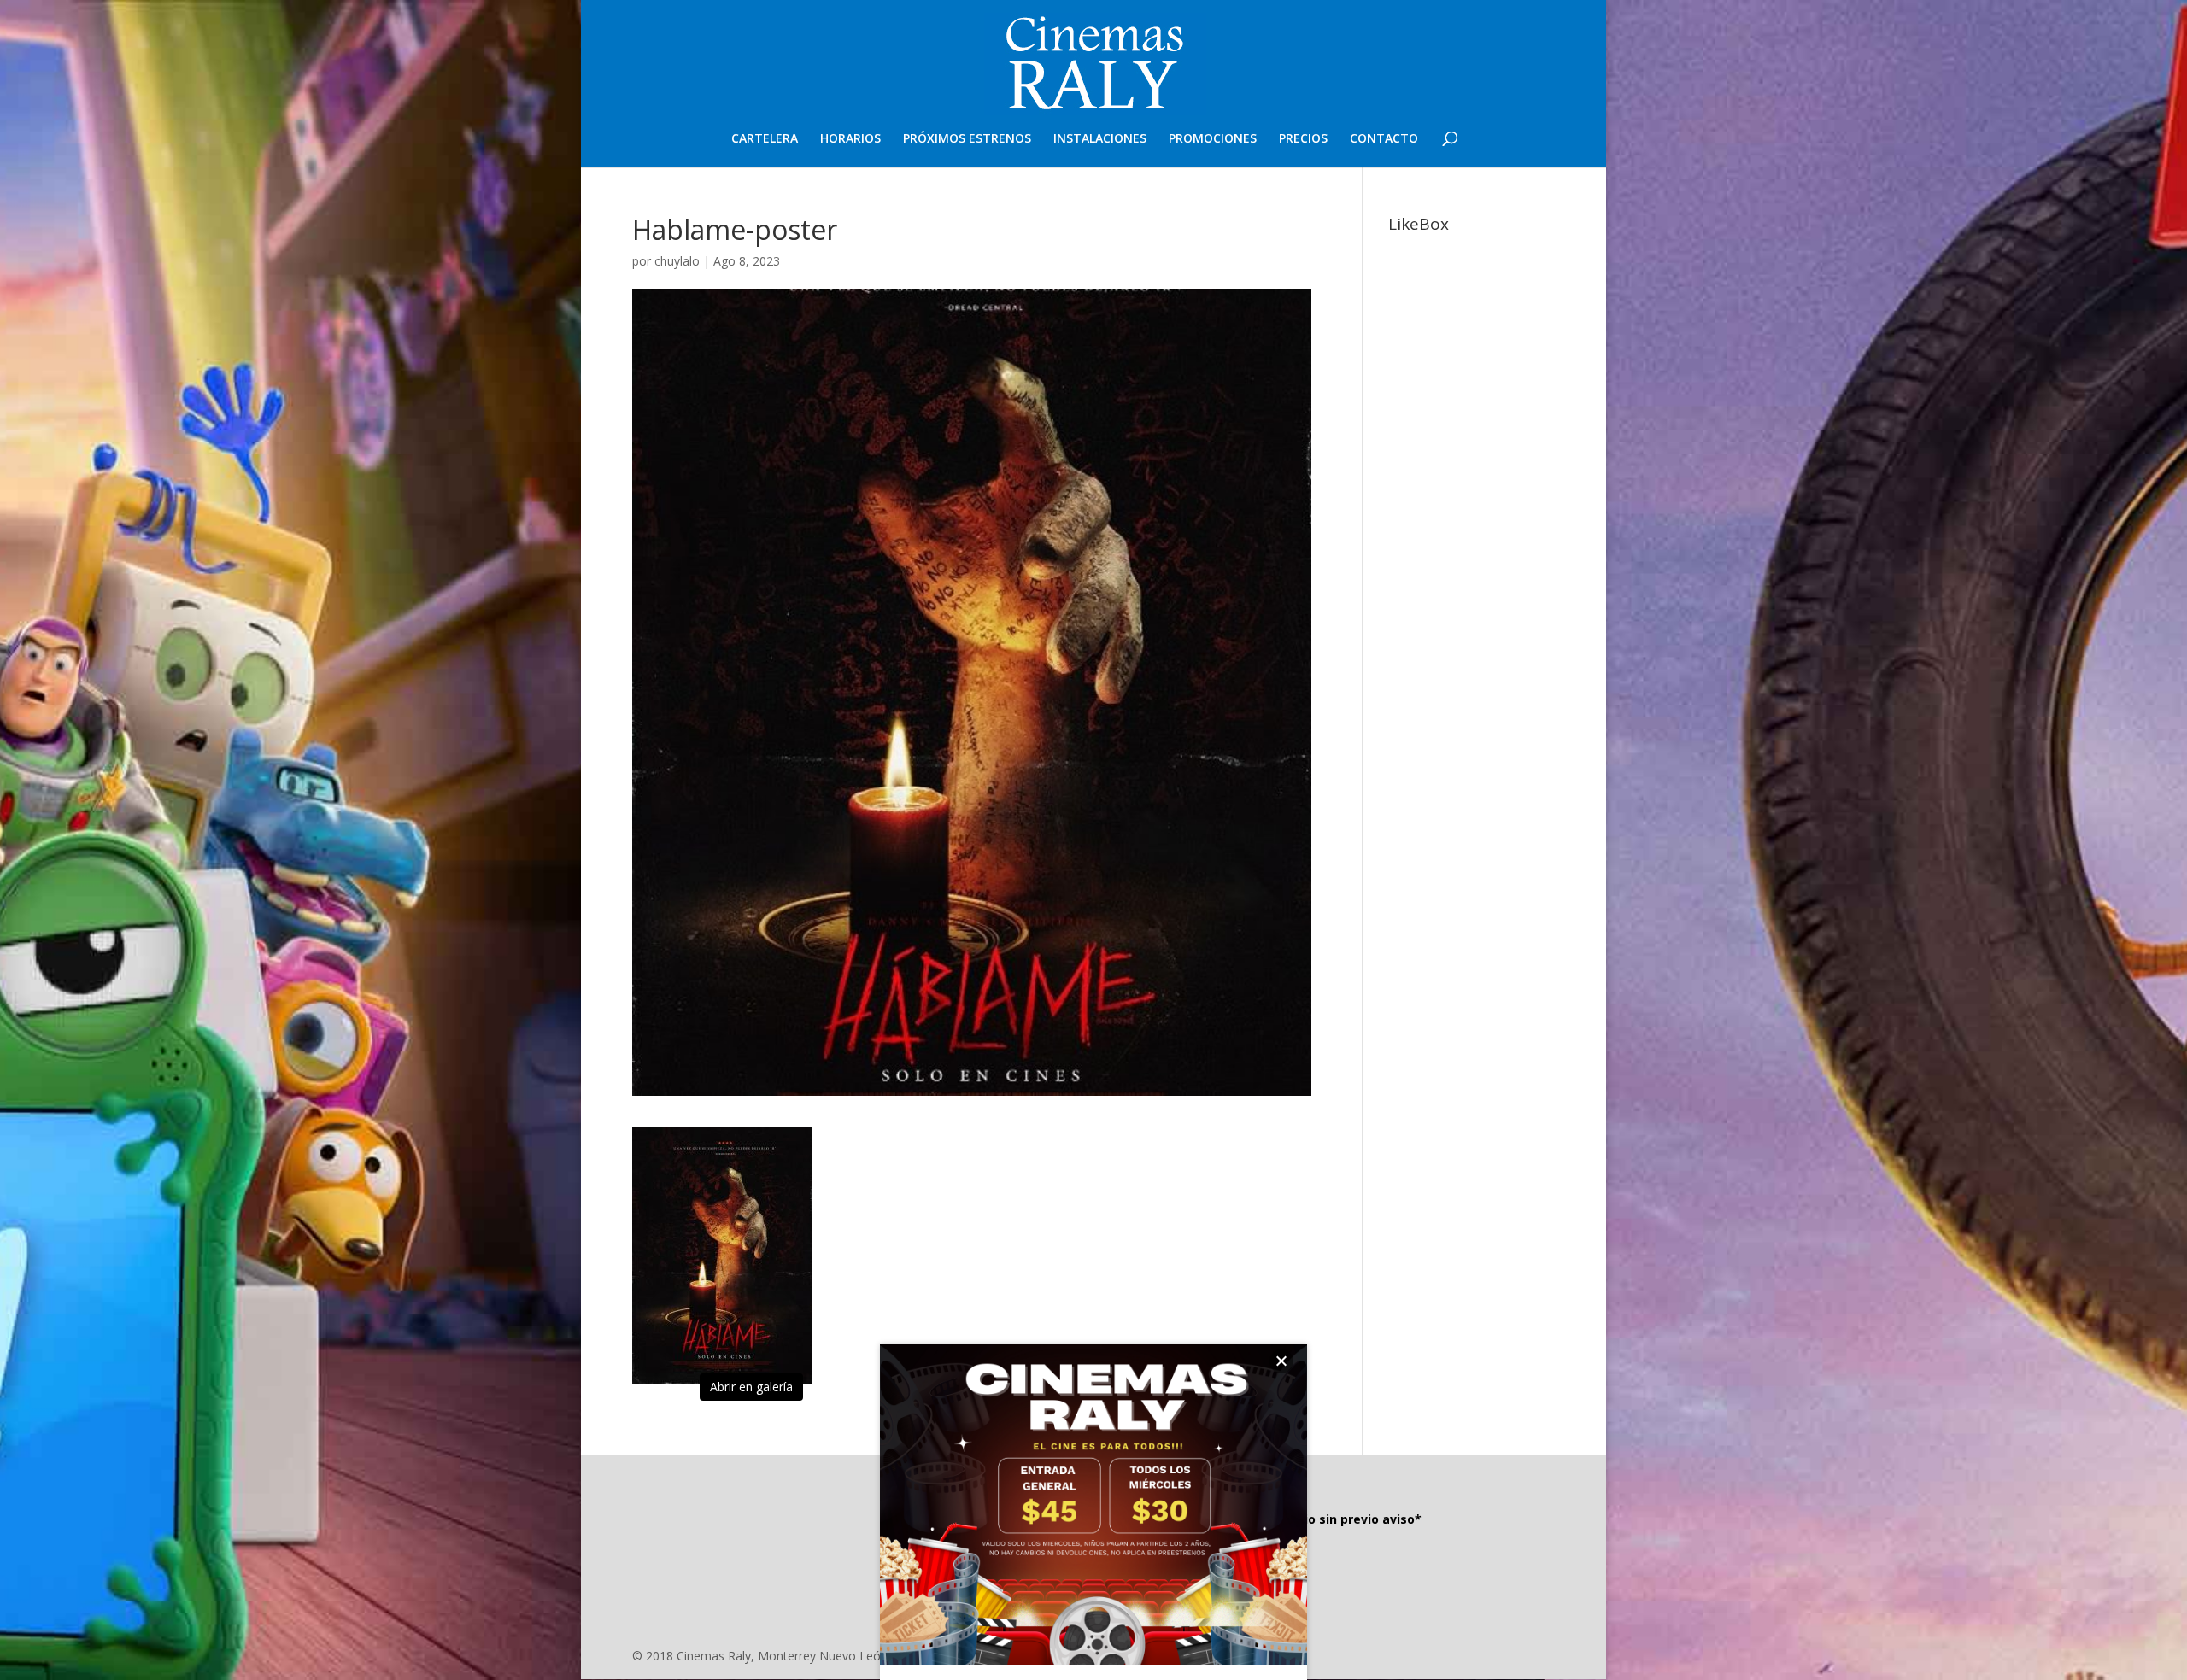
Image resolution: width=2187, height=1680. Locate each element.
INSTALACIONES (1100, 139)
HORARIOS (850, 139)
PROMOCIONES (1213, 139)
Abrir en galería (751, 1387)
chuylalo (677, 261)
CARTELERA (765, 139)
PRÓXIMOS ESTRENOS (967, 139)
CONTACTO (1384, 139)
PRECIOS (1303, 139)
